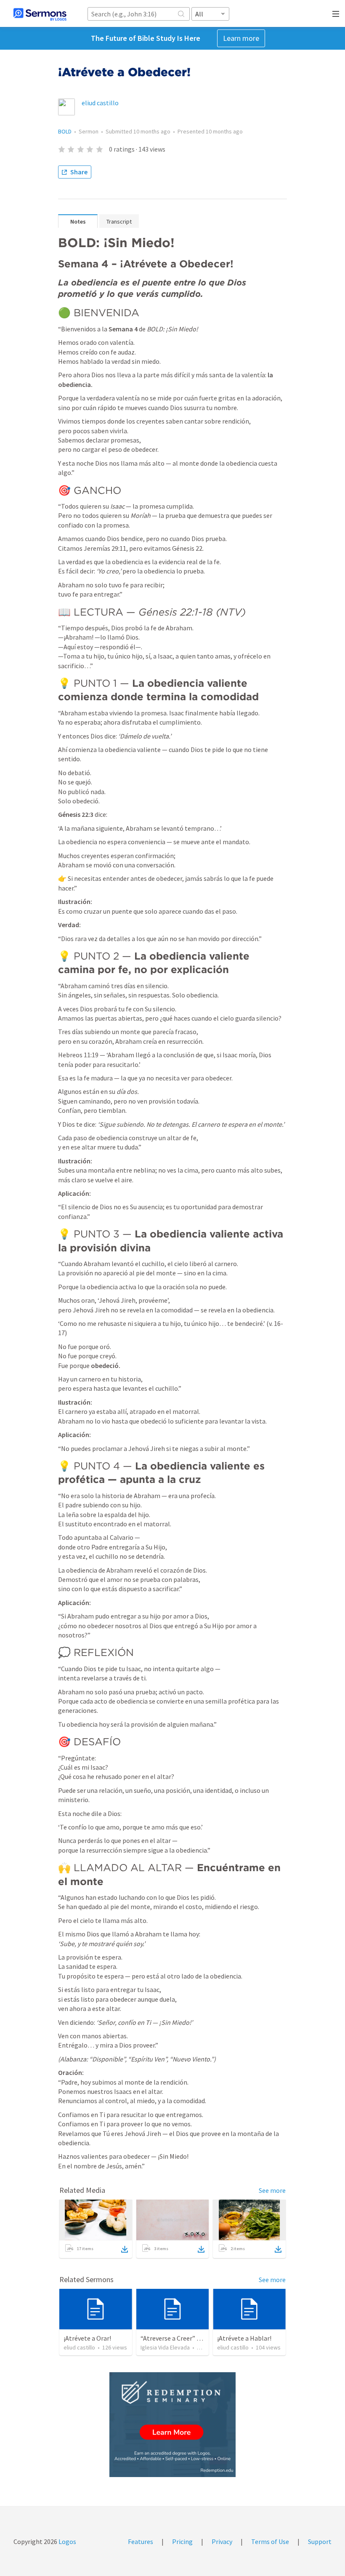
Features (141, 2541)
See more (272, 2190)
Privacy (222, 2541)
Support (320, 2541)
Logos (67, 2541)
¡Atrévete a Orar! (87, 2338)
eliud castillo (100, 103)
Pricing (182, 2541)
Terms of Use (270, 2541)
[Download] (125, 2249)
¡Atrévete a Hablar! (244, 2338)
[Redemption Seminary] (172, 2425)
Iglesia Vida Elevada (165, 2347)
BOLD (65, 131)
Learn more (241, 38)
